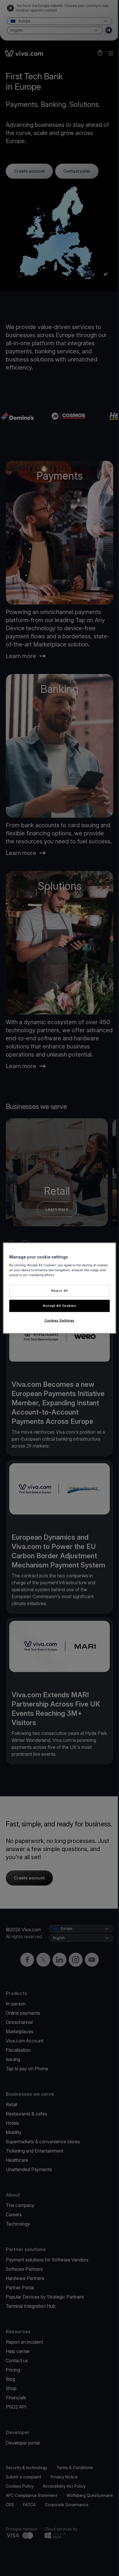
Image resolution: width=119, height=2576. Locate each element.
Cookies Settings (59, 1320)
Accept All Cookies (59, 1305)
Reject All (60, 1291)
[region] (59, 1288)
